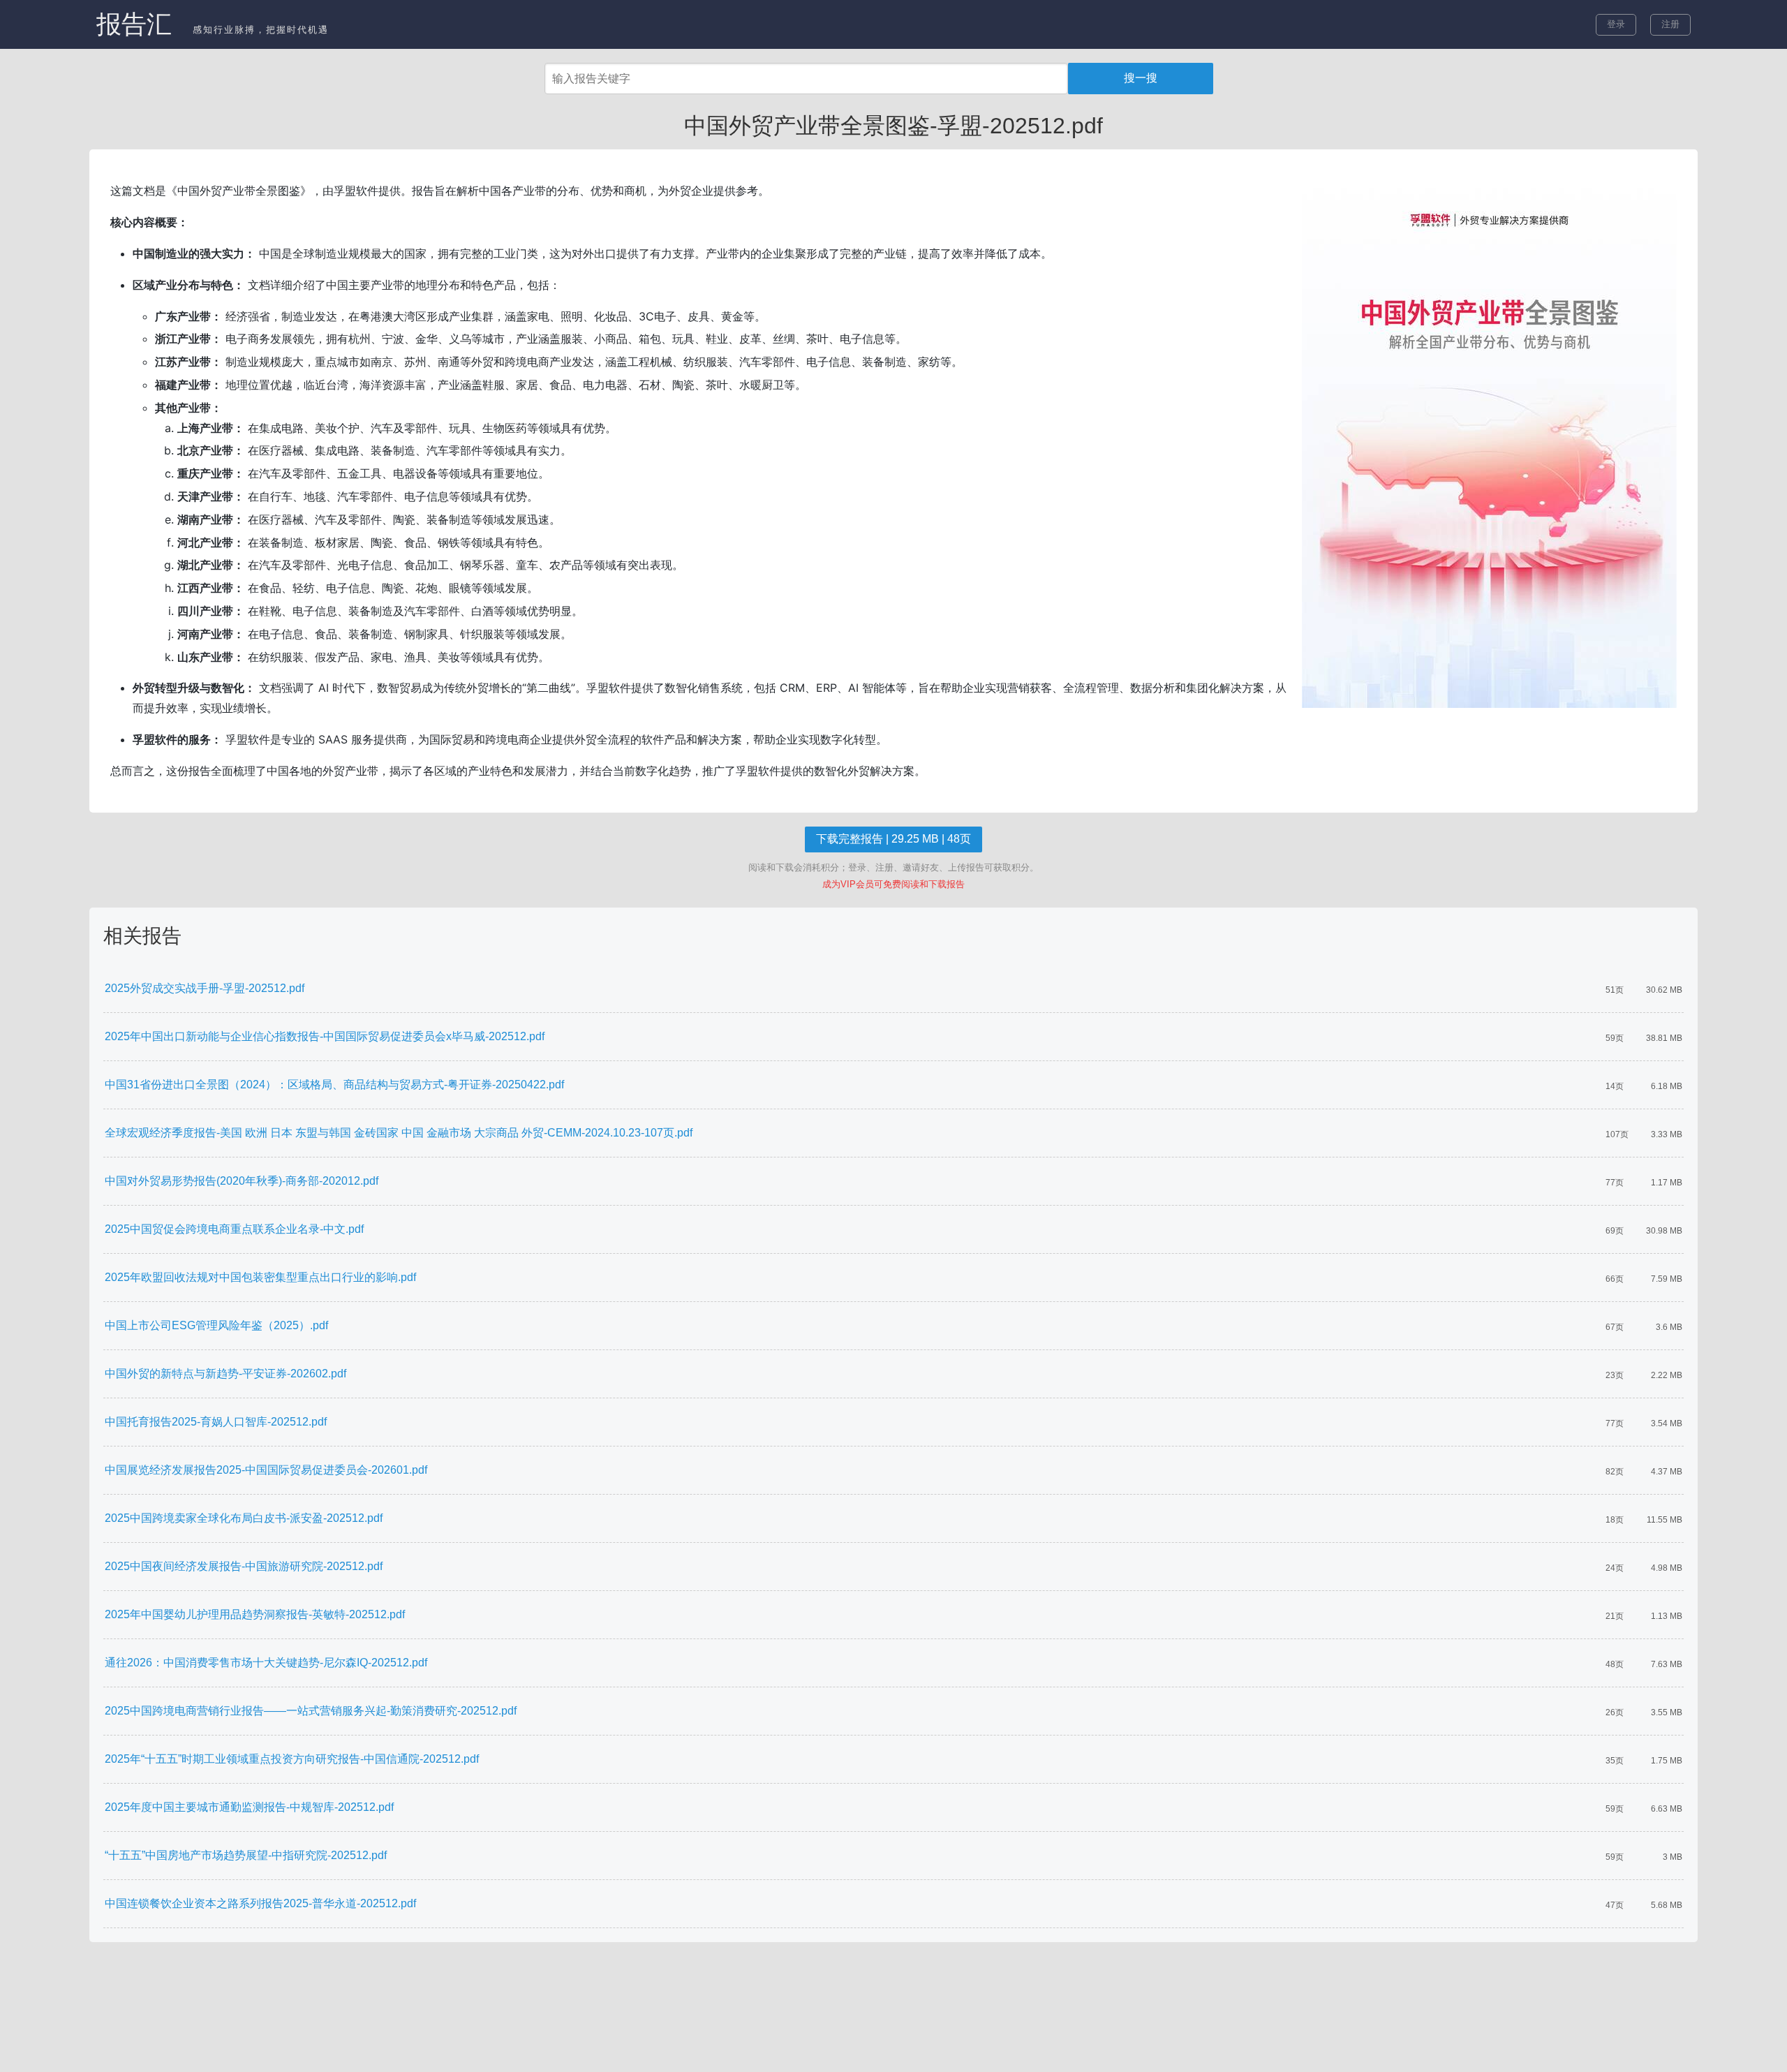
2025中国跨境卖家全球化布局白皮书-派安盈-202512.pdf (244, 1518)
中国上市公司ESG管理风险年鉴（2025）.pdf (216, 1325)
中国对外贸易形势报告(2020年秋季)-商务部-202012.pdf (242, 1181)
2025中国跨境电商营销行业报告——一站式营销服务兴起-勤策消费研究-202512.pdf (311, 1711)
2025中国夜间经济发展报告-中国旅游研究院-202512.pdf (244, 1566)
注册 (1670, 24)
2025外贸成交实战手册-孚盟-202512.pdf (205, 988)
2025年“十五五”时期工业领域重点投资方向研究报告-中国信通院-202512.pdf (292, 1759)
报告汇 (134, 24)
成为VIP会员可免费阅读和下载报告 (893, 884)
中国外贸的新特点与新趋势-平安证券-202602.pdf (225, 1374)
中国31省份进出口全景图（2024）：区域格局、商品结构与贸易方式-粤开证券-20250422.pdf (334, 1085)
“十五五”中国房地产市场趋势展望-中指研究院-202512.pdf (246, 1855)
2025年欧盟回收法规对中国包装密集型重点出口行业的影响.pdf (260, 1277)
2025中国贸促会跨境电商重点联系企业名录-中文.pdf (234, 1229)
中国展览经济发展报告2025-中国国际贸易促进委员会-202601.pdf (266, 1470)
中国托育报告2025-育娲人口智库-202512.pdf (216, 1422)
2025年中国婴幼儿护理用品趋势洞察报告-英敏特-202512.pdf (255, 1614)
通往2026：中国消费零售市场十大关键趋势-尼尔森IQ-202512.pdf (266, 1663)
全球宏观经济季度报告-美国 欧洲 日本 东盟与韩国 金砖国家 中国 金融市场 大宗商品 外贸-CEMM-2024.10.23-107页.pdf (399, 1133)
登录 (1616, 24)
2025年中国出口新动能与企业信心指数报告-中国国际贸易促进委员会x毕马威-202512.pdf (325, 1036)
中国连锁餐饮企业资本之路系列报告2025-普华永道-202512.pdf (260, 1903)
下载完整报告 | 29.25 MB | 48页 (893, 839)
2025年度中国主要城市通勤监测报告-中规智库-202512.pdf (249, 1807)
